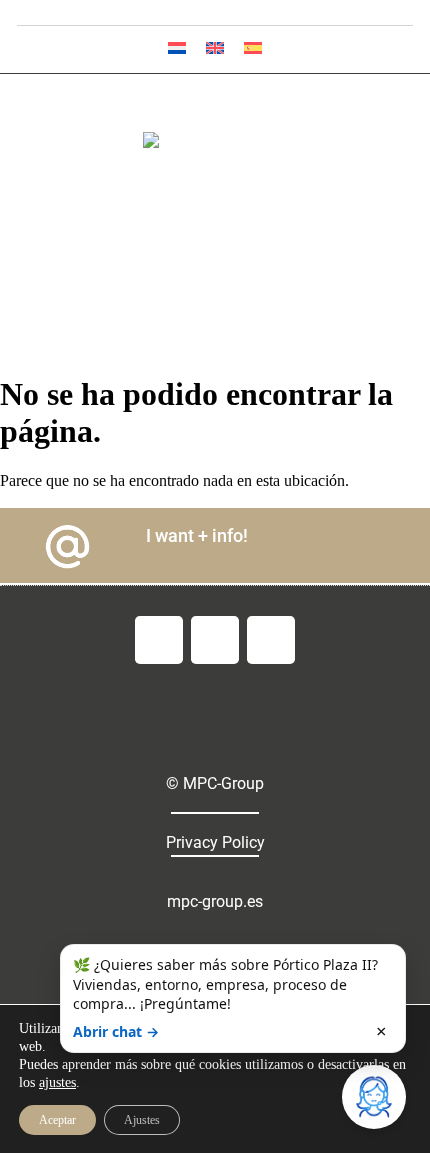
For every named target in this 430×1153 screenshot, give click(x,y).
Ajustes (142, 1120)
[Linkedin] (271, 640)
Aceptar (57, 1120)
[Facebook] (159, 640)
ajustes (57, 1082)
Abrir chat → (116, 1031)
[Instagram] (215, 640)
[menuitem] (177, 47)
